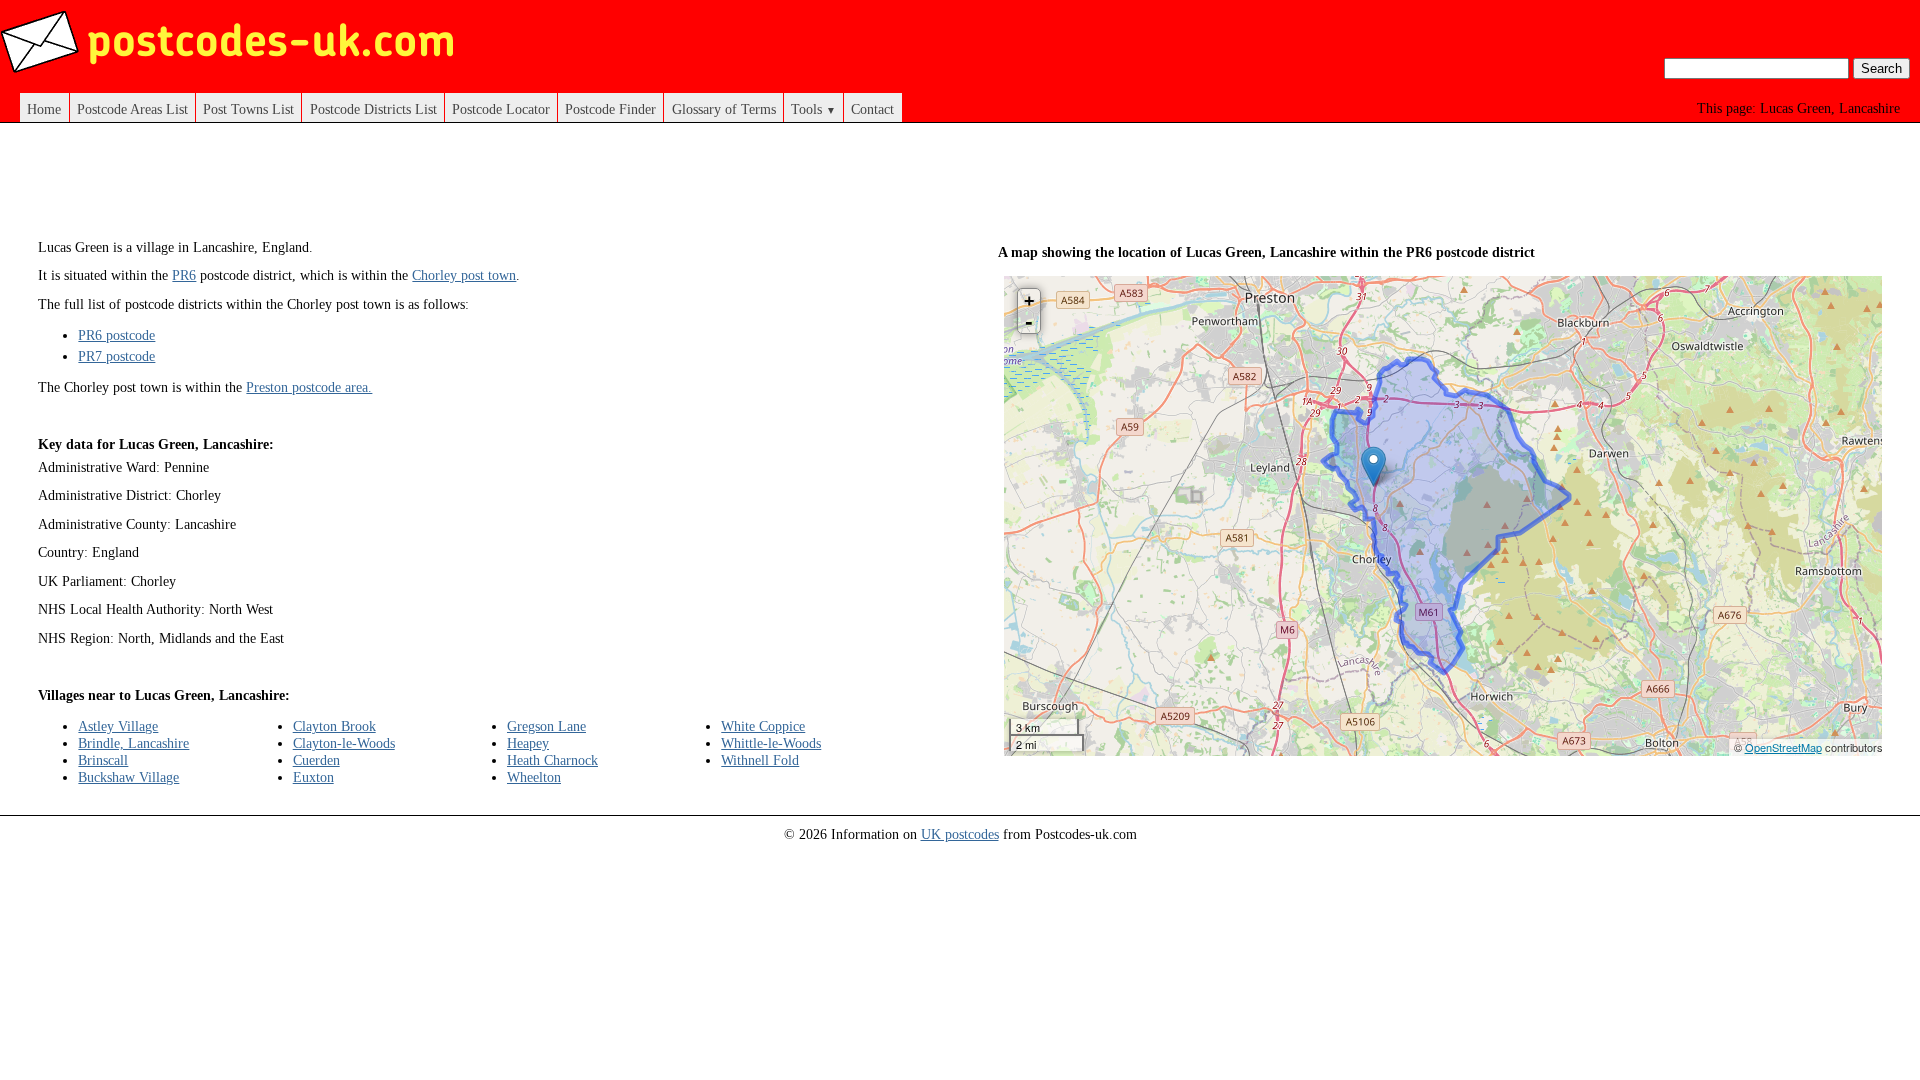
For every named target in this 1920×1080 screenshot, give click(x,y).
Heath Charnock (552, 760)
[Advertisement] (480, 188)
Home (44, 109)
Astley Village (118, 726)
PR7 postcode (116, 356)
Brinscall (103, 760)
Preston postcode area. (309, 387)
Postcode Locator (501, 109)
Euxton (313, 777)
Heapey (528, 743)
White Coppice (763, 726)
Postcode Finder (610, 109)
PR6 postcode (116, 335)
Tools (813, 109)
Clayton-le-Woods (344, 743)
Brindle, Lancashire (133, 743)
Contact (872, 109)
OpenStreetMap (1783, 747)
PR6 (184, 275)
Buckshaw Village (128, 777)
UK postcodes (960, 834)
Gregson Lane (546, 726)
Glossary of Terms (724, 109)
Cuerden (316, 760)
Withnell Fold (760, 760)
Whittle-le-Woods (771, 743)
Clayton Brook (334, 726)
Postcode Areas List (132, 109)
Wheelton (534, 777)
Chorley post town (464, 275)
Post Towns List (248, 109)
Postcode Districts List (373, 109)
